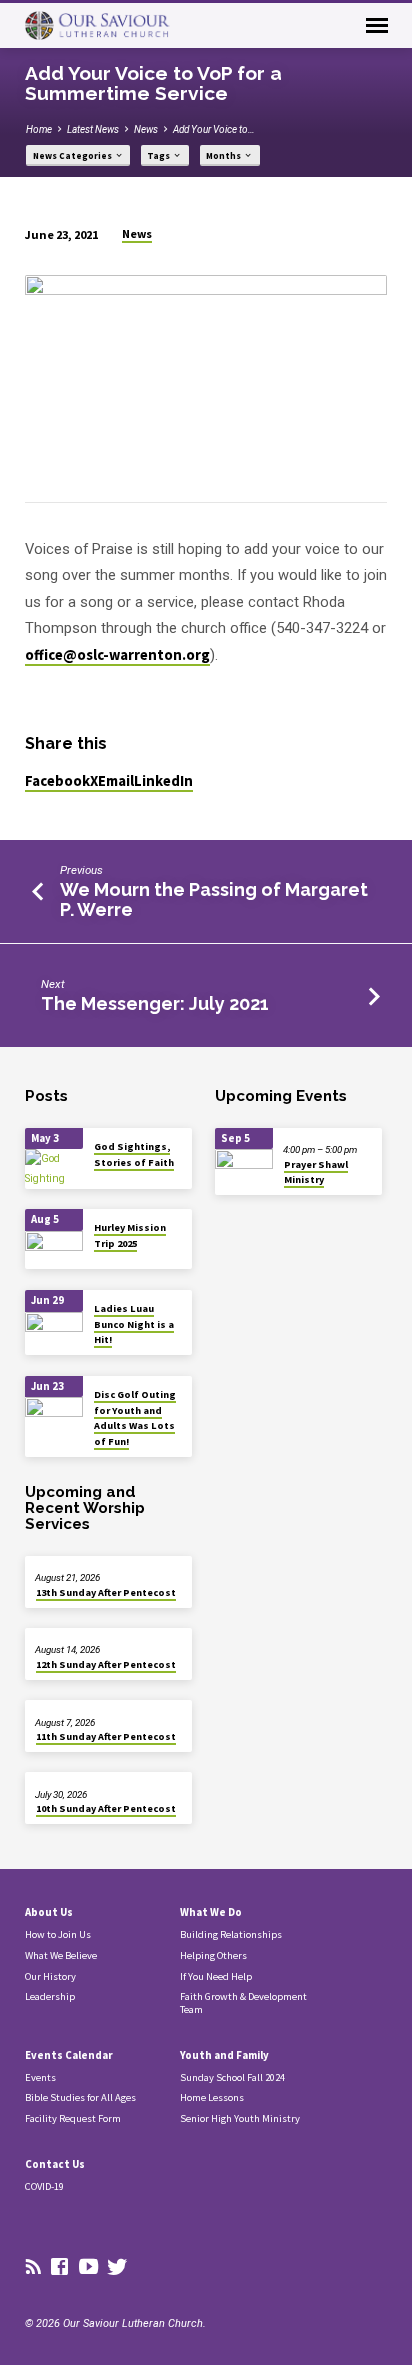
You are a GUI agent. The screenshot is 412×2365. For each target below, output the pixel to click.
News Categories (73, 156)
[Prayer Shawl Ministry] (244, 1168)
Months (224, 156)
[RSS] (33, 2267)
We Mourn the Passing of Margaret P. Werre (214, 899)
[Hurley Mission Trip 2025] (54, 1250)
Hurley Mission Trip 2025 (130, 1235)
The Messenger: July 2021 (155, 1003)
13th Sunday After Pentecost (106, 1592)
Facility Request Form (73, 2118)
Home (39, 129)
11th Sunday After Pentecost (106, 1736)
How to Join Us (58, 1934)
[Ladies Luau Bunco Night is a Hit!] (54, 1331)
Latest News (93, 129)
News (146, 129)
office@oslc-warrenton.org (117, 655)
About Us (49, 1912)
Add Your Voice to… (214, 129)
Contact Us (55, 2164)
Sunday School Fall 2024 (232, 2077)
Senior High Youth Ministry (240, 2118)
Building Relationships (231, 1934)
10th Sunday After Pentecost (106, 1808)
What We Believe (61, 1955)
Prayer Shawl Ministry (316, 1172)
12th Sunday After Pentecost (106, 1664)
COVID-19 (44, 2186)
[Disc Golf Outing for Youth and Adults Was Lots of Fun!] (54, 1416)
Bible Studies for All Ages (80, 2097)
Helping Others (213, 1955)
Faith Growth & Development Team (243, 2003)
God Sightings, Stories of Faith (134, 1154)
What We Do (211, 1912)
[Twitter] (117, 2267)
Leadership (50, 1996)
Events (40, 2077)
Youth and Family (224, 2055)
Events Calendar (69, 2055)
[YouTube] (88, 2267)
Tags (159, 156)
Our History (50, 1976)
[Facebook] (59, 2267)
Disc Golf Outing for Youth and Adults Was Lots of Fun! (135, 1417)
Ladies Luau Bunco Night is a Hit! (134, 1324)
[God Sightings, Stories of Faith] (54, 1168)
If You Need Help (216, 1976)
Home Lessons (212, 2097)
